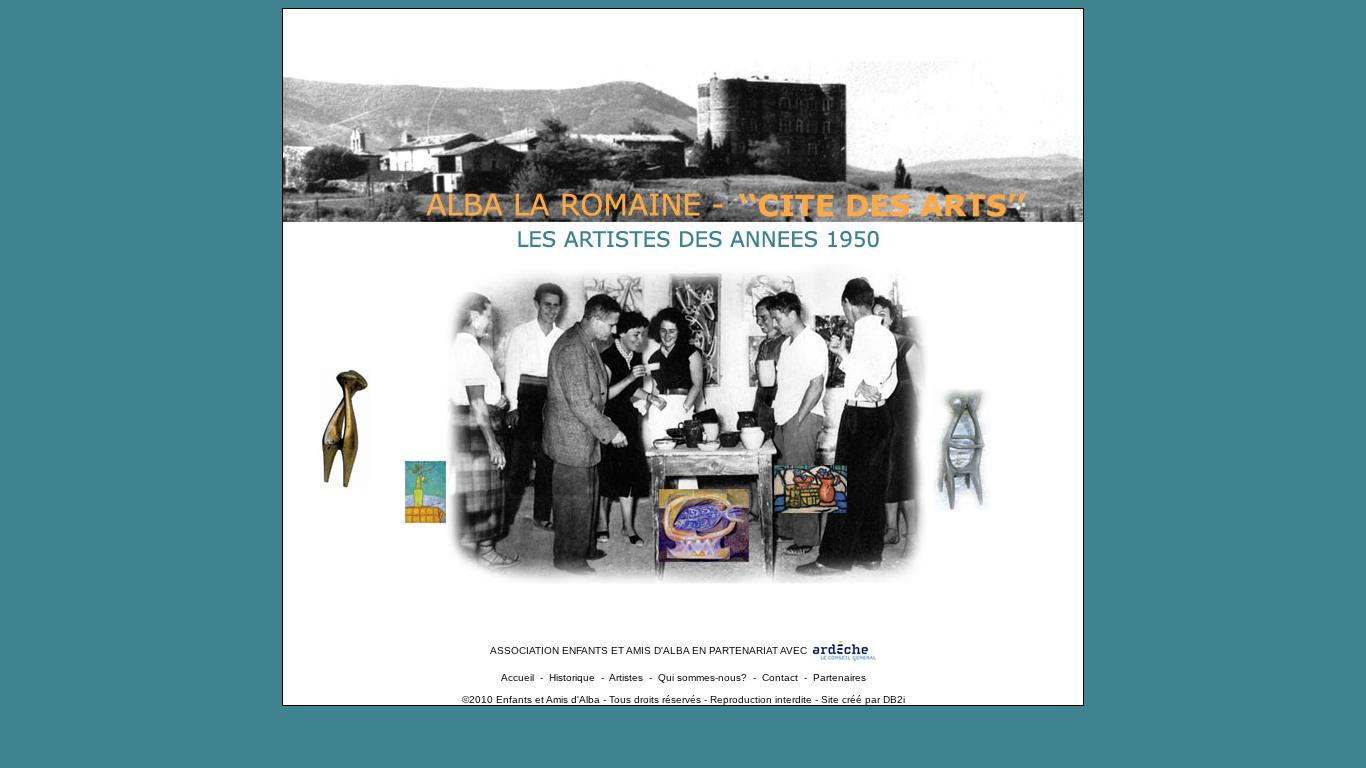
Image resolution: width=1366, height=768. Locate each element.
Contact (780, 677)
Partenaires (839, 677)
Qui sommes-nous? (702, 677)
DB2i (894, 699)
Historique (572, 677)
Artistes (626, 677)
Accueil (517, 677)
